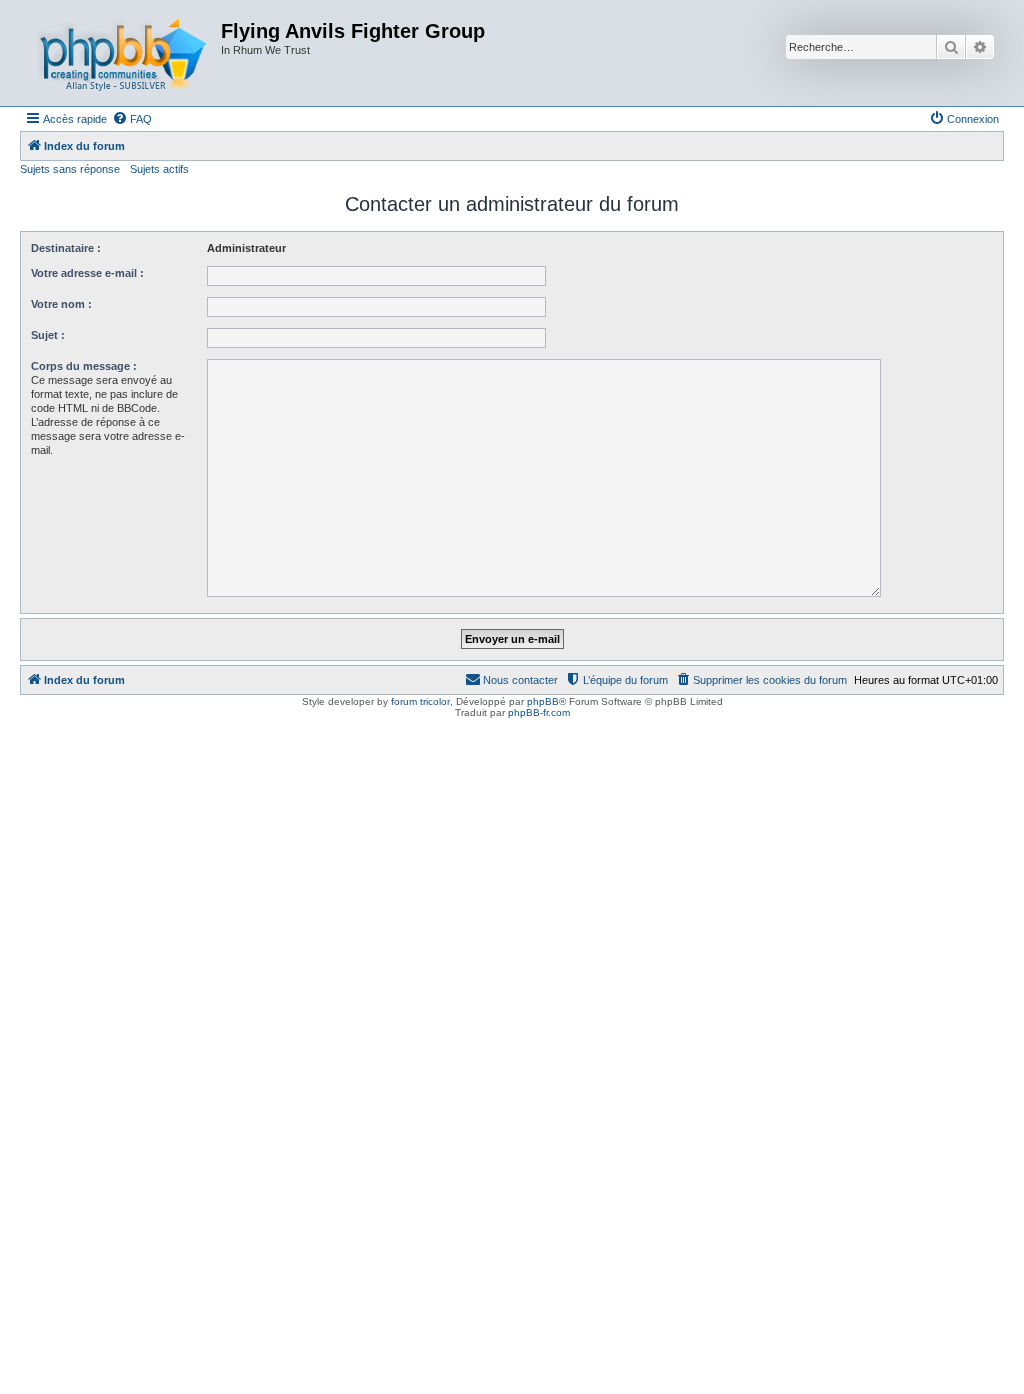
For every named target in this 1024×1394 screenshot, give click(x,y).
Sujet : (48, 335)
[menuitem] (132, 119)
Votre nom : (61, 304)
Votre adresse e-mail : (87, 273)
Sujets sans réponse (70, 169)
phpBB (543, 701)
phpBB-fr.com (539, 712)
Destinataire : (66, 248)
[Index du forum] (123, 53)
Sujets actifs (159, 169)
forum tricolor (420, 701)
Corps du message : (84, 366)
